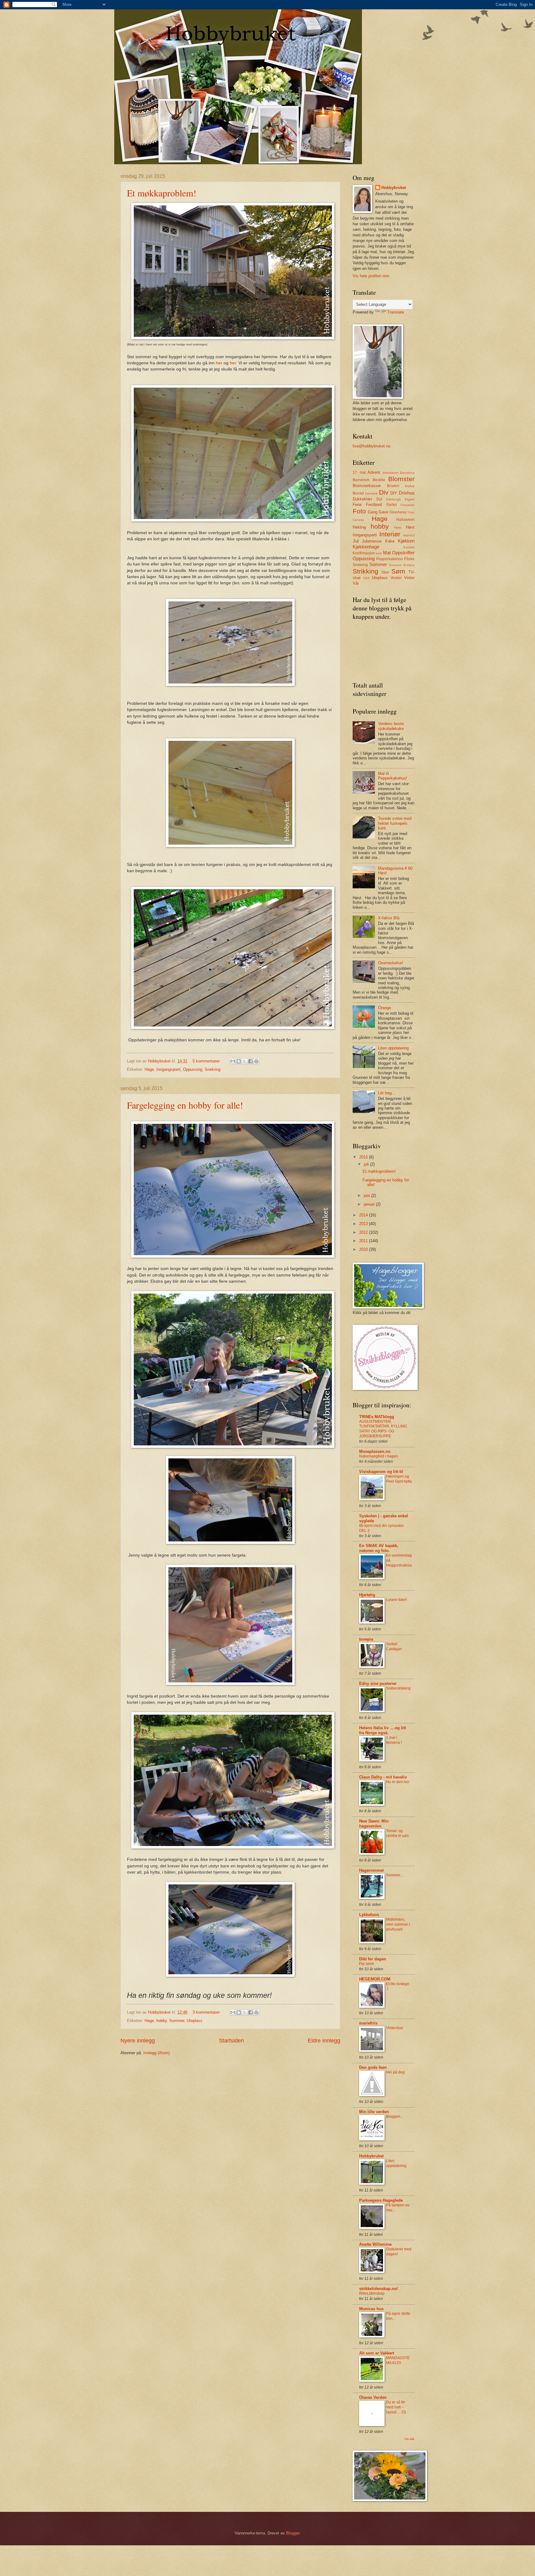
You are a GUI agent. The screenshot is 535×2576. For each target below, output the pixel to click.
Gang (373, 512)
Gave (383, 512)
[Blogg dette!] (239, 1061)
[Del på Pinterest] (256, 1061)
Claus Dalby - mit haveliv (383, 1777)
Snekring (213, 1069)
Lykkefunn (369, 1915)
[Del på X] (245, 1061)
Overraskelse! (391, 963)
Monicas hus (371, 2309)
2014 (364, 1215)
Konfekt (409, 547)
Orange (385, 1008)
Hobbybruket (394, 188)
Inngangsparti (168, 1069)
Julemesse (372, 541)
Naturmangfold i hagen (378, 1456)
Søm (398, 571)
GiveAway (398, 512)
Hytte (398, 528)
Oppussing (193, 1069)
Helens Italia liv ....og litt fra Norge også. (383, 1730)
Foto (359, 511)
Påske (409, 559)
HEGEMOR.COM (375, 1979)
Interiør (390, 534)
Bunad (358, 493)
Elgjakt (410, 499)
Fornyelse (408, 505)
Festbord (374, 505)
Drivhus (407, 493)
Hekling (359, 527)
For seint (366, 1964)
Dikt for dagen (373, 1959)
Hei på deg (395, 2072)
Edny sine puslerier (378, 1684)
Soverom (395, 565)
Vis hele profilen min (371, 276)
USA (366, 578)
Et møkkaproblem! (162, 193)
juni (368, 1196)
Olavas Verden (373, 2397)
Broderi (393, 486)
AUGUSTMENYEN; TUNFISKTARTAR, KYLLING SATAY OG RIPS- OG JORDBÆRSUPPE (383, 1429)
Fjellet (391, 505)
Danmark (371, 493)
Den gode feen (373, 2067)
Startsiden (231, 2041)
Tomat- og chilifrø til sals (397, 1833)
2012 (364, 1232)
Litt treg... (387, 1093)
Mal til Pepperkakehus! (393, 776)
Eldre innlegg (324, 2041)
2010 (364, 1249)
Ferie (357, 505)
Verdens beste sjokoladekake (391, 726)
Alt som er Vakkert (377, 2353)
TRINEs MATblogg (377, 1417)
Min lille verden (374, 2112)
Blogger (293, 2533)
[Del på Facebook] (250, 1061)
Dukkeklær (362, 499)
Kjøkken (406, 541)
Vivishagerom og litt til (381, 1472)
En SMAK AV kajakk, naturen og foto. (379, 1548)
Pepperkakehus (389, 559)
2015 (364, 1157)
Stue (385, 572)
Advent (374, 472)
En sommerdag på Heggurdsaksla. (399, 1563)
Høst (410, 527)
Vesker (396, 578)
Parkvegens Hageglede (381, 2200)
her (219, 363)
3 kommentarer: (207, 2012)
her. (233, 363)
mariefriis (368, 2023)
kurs (379, 553)
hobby (162, 2021)
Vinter (409, 578)
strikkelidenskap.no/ (378, 2289)
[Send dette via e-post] (233, 1061)
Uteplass (195, 2021)
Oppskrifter (403, 553)
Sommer (177, 2021)
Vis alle (409, 2439)
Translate (396, 312)
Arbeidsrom (390, 473)
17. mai (359, 473)
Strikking (365, 571)
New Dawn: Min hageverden (374, 1824)
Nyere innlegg (138, 2041)
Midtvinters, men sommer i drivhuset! (398, 1924)
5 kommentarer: (207, 1061)
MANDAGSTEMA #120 (398, 2360)
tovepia (366, 1639)
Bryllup (410, 486)
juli (367, 1164)
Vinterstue (395, 2028)
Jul (356, 541)
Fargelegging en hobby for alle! (185, 1105)
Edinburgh (394, 499)
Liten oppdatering (393, 1048)
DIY (394, 493)
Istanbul (409, 535)
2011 (364, 1241)
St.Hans (409, 565)
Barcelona (407, 473)
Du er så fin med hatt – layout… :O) (396, 2407)
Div (384, 492)
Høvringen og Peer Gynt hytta (399, 1479)
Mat (387, 553)
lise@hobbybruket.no (372, 446)
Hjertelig (367, 1595)
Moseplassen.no (375, 1451)
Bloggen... (395, 2117)
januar (370, 1204)
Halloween (405, 520)
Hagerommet (371, 1870)
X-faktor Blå (389, 918)
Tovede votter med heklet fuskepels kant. (395, 823)
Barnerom (361, 480)
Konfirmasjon (364, 553)
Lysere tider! (396, 1600)
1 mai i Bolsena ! (394, 1740)
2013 (364, 1224)
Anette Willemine (375, 2244)
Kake (390, 541)
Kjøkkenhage (366, 547)
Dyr (379, 499)
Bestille (379, 480)
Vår (356, 583)
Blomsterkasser (367, 486)
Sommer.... (395, 1875)
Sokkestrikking (398, 1688)
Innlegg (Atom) (157, 2053)
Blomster (401, 479)
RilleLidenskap (372, 2293)
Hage (149, 1069)
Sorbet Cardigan (394, 1646)
